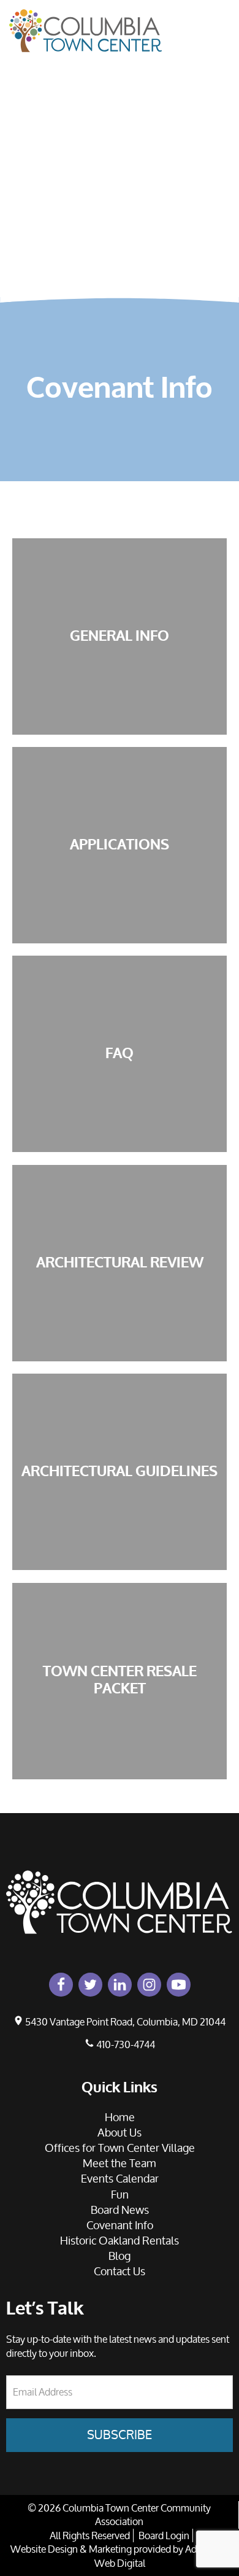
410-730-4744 (125, 2044)
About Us (219, 54)
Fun (218, 128)
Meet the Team (120, 2163)
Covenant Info (219, 230)
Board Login (164, 2535)
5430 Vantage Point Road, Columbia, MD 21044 (124, 2022)
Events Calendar (219, 94)
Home (219, 20)
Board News (219, 190)
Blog (120, 2256)
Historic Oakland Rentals (120, 2240)
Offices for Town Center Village (120, 2148)
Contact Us (219, 270)
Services (219, 156)
